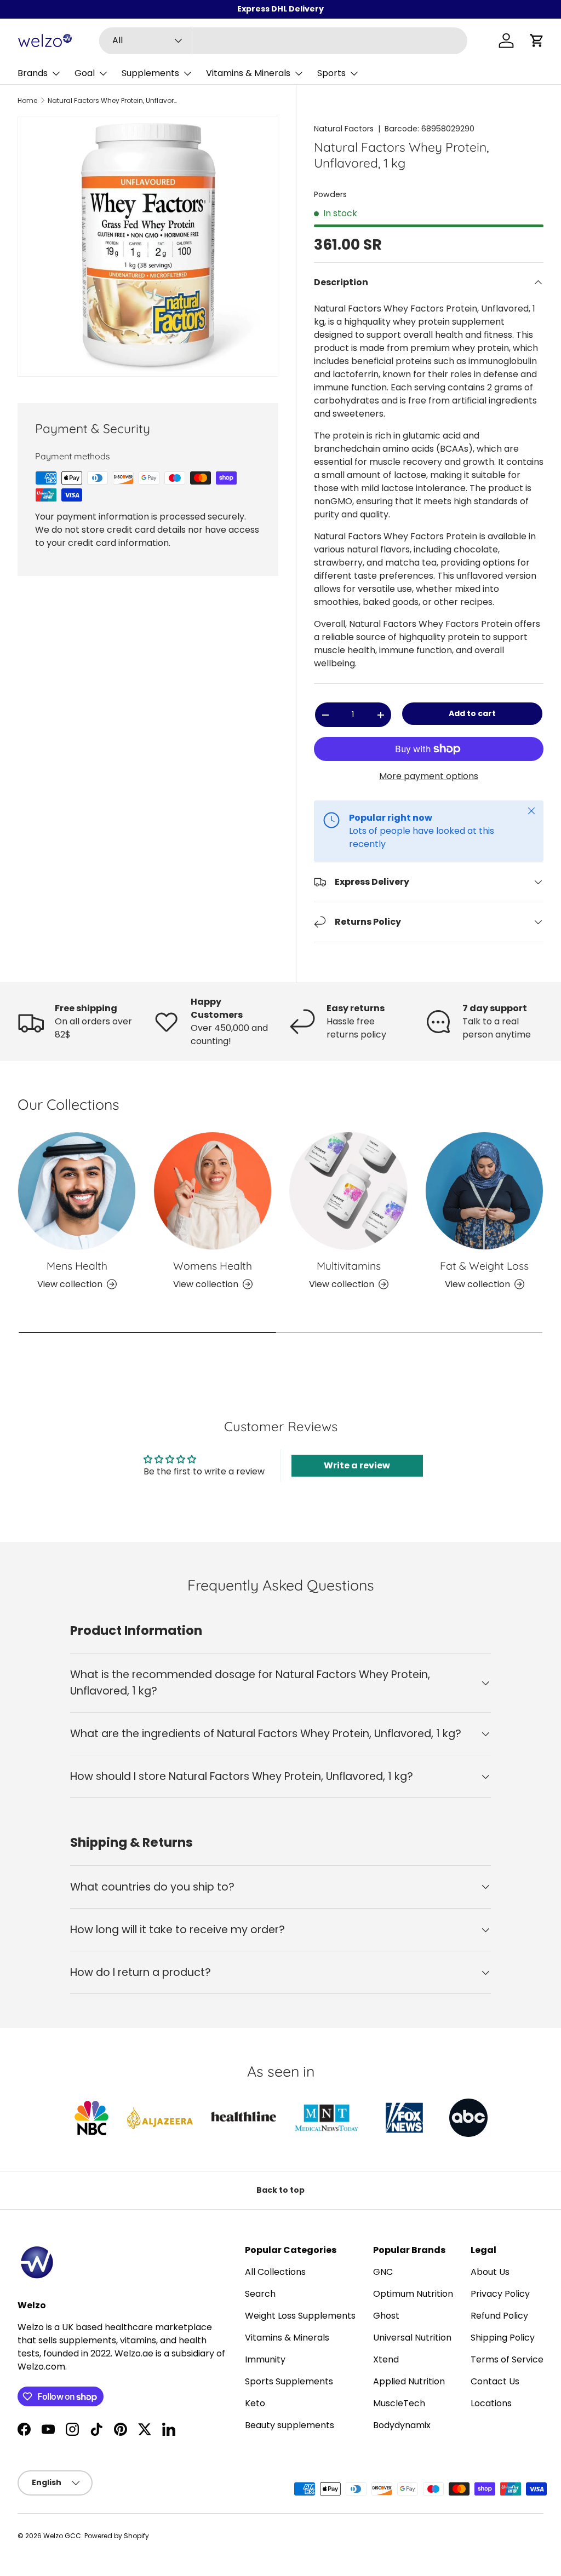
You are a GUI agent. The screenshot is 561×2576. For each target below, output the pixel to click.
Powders (330, 194)
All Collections (275, 2272)
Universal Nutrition (412, 2338)
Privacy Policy (500, 2294)
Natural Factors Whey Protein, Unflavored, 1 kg (113, 101)
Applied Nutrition (409, 2381)
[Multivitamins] (348, 1191)
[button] (537, 41)
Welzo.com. (42, 2367)
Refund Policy (499, 2316)
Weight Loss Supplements (300, 2316)
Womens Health (213, 1266)
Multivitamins (349, 1266)
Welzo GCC (62, 2536)
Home (27, 101)
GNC (383, 2272)
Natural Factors (344, 129)
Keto (255, 2403)
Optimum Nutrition (413, 2294)
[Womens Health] (213, 1191)
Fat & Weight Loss (484, 1266)
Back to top (280, 2190)
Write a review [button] (357, 1465)
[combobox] (283, 41)
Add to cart (472, 713)
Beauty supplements (290, 2425)
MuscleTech (399, 2403)
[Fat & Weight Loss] (484, 1191)
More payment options (429, 776)
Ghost (386, 2316)
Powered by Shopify (117, 2536)
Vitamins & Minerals (287, 2338)
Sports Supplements (289, 2381)
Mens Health (77, 1266)
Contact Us (495, 2381)
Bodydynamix (402, 2425)
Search (260, 2294)
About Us (490, 2272)
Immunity (265, 2359)
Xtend (386, 2359)
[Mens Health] (77, 1191)
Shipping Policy (503, 2338)
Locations (491, 2403)
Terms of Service (507, 2359)
